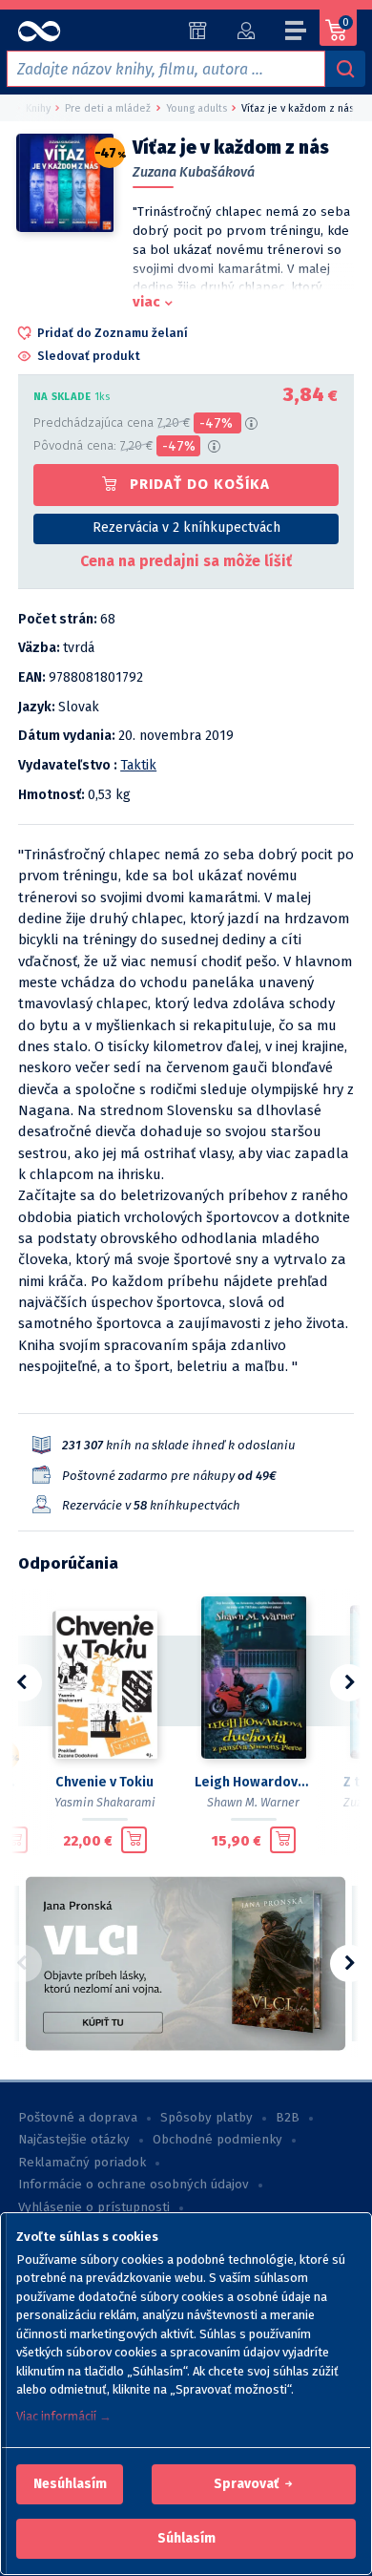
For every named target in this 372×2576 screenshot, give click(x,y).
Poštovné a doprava (78, 2118)
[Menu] (297, 33)
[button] (70, 2484)
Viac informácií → (64, 2416)
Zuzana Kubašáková (194, 172)
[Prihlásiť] (246, 31)
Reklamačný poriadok (82, 2163)
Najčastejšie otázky (74, 2140)
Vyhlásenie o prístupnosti (94, 2207)
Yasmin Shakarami (105, 1802)
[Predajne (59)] (198, 31)
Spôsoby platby (207, 2118)
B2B (288, 2118)
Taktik (138, 765)
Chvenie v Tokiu (104, 1782)
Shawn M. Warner (253, 1802)
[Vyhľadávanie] (345, 69)
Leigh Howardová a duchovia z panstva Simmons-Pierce (254, 1782)
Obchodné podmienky (217, 2140)
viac (146, 302)
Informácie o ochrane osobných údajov (134, 2185)
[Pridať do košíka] (15, 1840)
